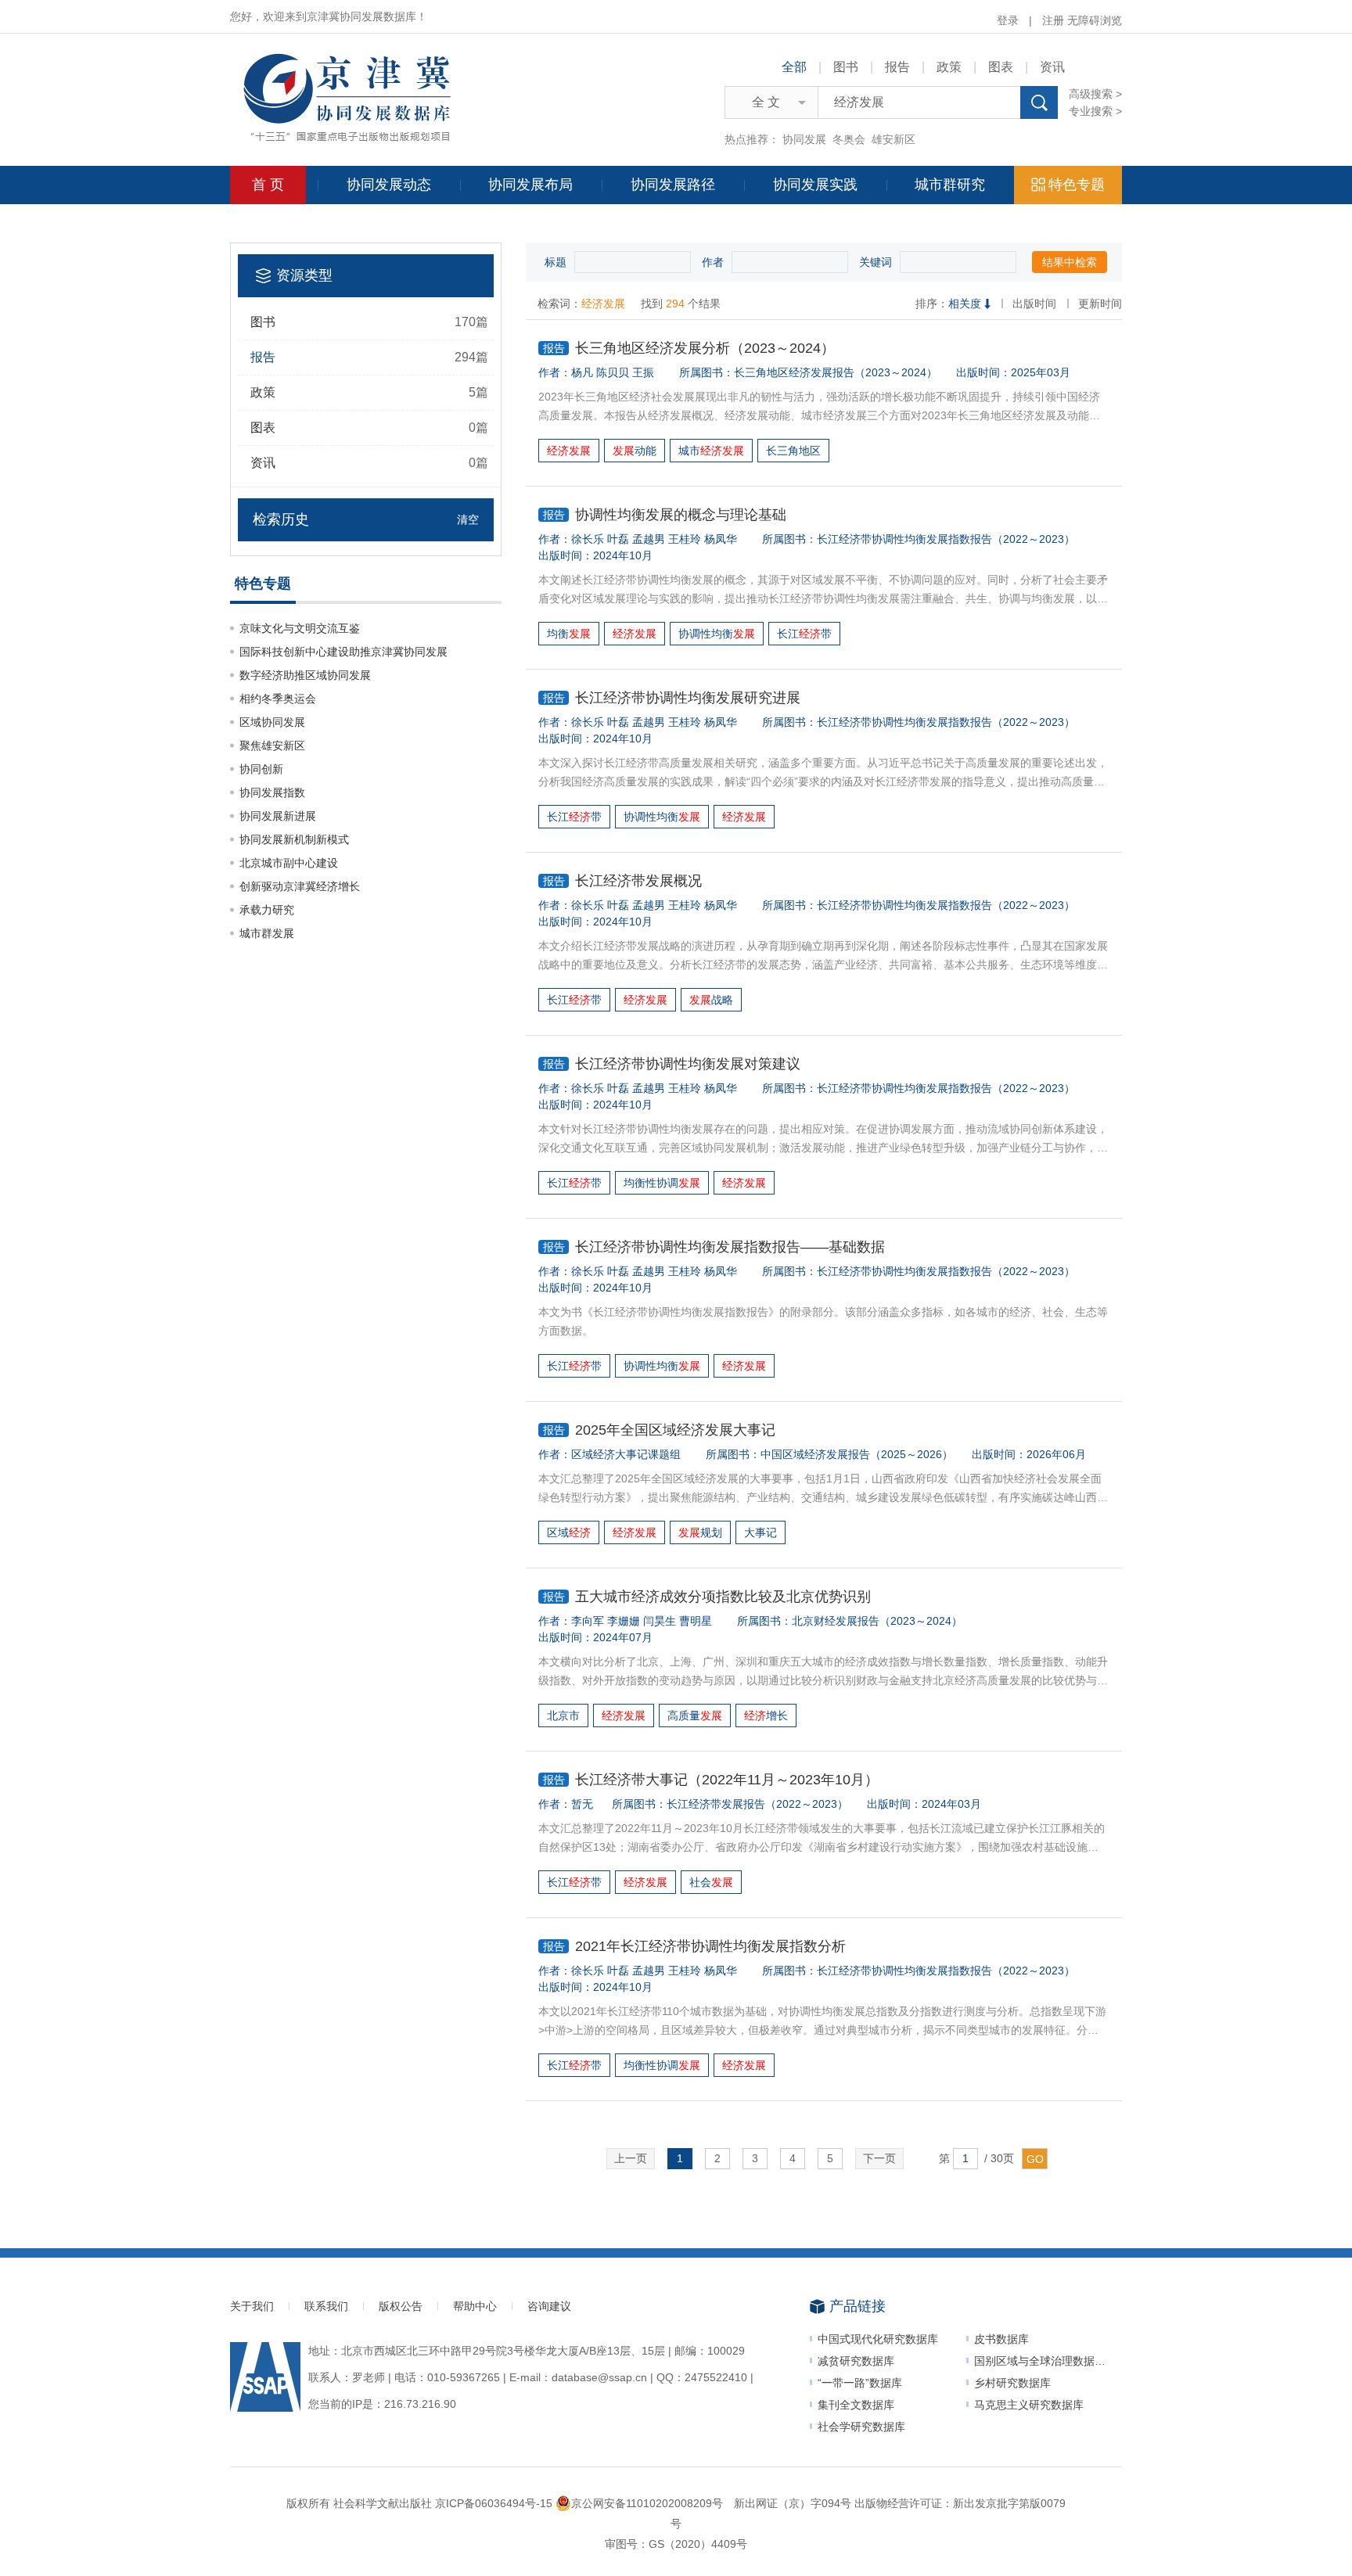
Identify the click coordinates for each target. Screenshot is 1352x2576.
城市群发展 (267, 933)
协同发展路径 (673, 185)
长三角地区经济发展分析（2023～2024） (689, 348)
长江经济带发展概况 (623, 881)
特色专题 (1077, 185)
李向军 (588, 1621)
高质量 (695, 1716)
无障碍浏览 (1095, 20)
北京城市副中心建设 (289, 863)
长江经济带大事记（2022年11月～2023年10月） (711, 1780)
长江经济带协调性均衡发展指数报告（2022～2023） (946, 539)
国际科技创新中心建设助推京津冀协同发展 (343, 652)
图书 (846, 67)
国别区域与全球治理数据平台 (1045, 2361)
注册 (1053, 20)
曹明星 (696, 1621)
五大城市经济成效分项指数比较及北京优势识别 (707, 1597)
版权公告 (401, 2306)
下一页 (879, 2158)
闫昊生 (660, 1621)
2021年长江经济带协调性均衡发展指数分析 (695, 1946)
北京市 (563, 1716)
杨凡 (582, 372)
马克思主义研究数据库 (1029, 2405)
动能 (635, 451)
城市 (711, 451)
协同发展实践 (815, 185)
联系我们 (326, 2306)
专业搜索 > (1095, 111)
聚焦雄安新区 (272, 745)
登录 (1008, 20)
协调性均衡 (717, 634)
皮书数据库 (1001, 2339)
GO (1035, 2159)
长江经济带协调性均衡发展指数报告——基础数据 (714, 1247)
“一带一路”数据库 (860, 2383)
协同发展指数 (272, 792)
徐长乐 (588, 539)
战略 (711, 1000)
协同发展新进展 (278, 816)
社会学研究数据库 (861, 2427)
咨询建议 (549, 2306)
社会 (711, 1882)
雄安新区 (894, 139)
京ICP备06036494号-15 (494, 2503)
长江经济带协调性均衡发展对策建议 (672, 1064)
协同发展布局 (530, 185)
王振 (643, 372)
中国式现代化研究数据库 (878, 2339)
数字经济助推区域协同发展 (305, 675)
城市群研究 (950, 185)
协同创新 (261, 769)
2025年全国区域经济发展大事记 (660, 1430)
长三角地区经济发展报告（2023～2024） (836, 372)
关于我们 (252, 2306)
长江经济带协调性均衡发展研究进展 (672, 698)
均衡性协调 (662, 1183)
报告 (897, 67)
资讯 (1052, 67)
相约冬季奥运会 (278, 699)
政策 (949, 67)
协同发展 (804, 139)
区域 (569, 1532)
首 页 (268, 185)
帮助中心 (475, 2306)
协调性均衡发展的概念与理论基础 (665, 515)
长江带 (804, 634)
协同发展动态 (389, 185)
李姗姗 (624, 1621)
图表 (1001, 67)
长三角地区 (793, 451)
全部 (794, 67)
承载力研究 (267, 910)
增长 (766, 1716)
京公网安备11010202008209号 (647, 2503)
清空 (468, 519)
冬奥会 (849, 139)
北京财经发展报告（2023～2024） (877, 1621)
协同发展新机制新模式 (294, 839)
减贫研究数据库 (856, 2361)
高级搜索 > (1095, 94)
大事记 (760, 1532)
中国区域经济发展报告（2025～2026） (857, 1454)
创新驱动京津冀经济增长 (300, 886)
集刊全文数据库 (856, 2405)
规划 (700, 1532)
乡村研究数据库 (1012, 2383)
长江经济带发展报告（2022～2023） (757, 1804)
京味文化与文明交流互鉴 (300, 628)
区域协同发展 (272, 722)
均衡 (569, 634)
